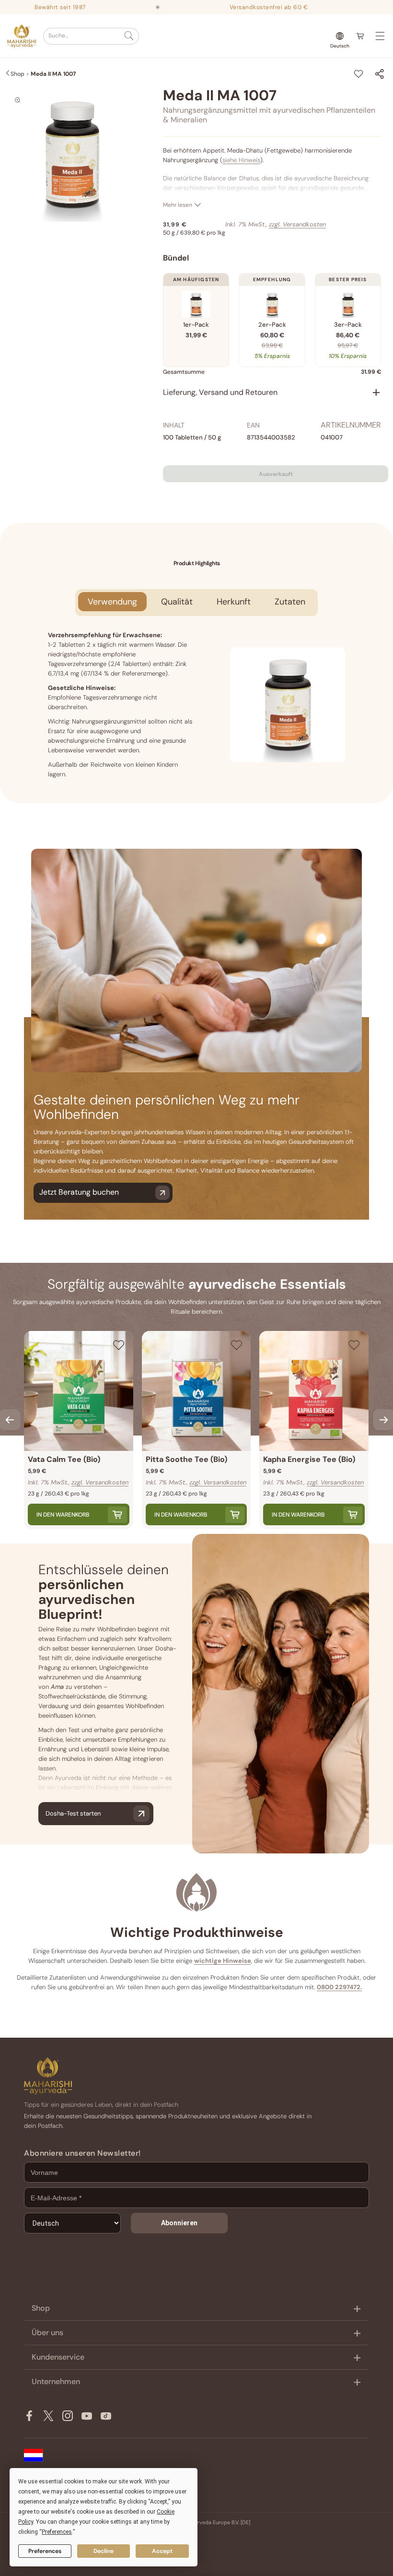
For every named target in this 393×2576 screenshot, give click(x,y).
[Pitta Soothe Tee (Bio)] (196, 1391)
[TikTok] (106, 2416)
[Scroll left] (10, 1420)
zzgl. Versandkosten (297, 224)
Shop (17, 74)
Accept (162, 2551)
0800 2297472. (339, 1987)
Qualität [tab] (177, 602)
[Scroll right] (383, 1420)
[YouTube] (87, 2416)
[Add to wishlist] (358, 74)
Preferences (45, 2551)
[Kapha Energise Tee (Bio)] (314, 1391)
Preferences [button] (57, 2532)
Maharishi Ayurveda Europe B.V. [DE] (207, 2522)
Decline (104, 2551)
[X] (48, 2416)
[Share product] (380, 74)
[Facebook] (29, 2416)
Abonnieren (179, 2223)
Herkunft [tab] (234, 602)
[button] (91, 36)
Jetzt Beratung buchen (79, 1192)
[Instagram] (68, 2416)
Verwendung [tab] (112, 602)
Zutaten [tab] (290, 602)
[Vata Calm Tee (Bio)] (79, 1391)
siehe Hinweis (241, 160)
